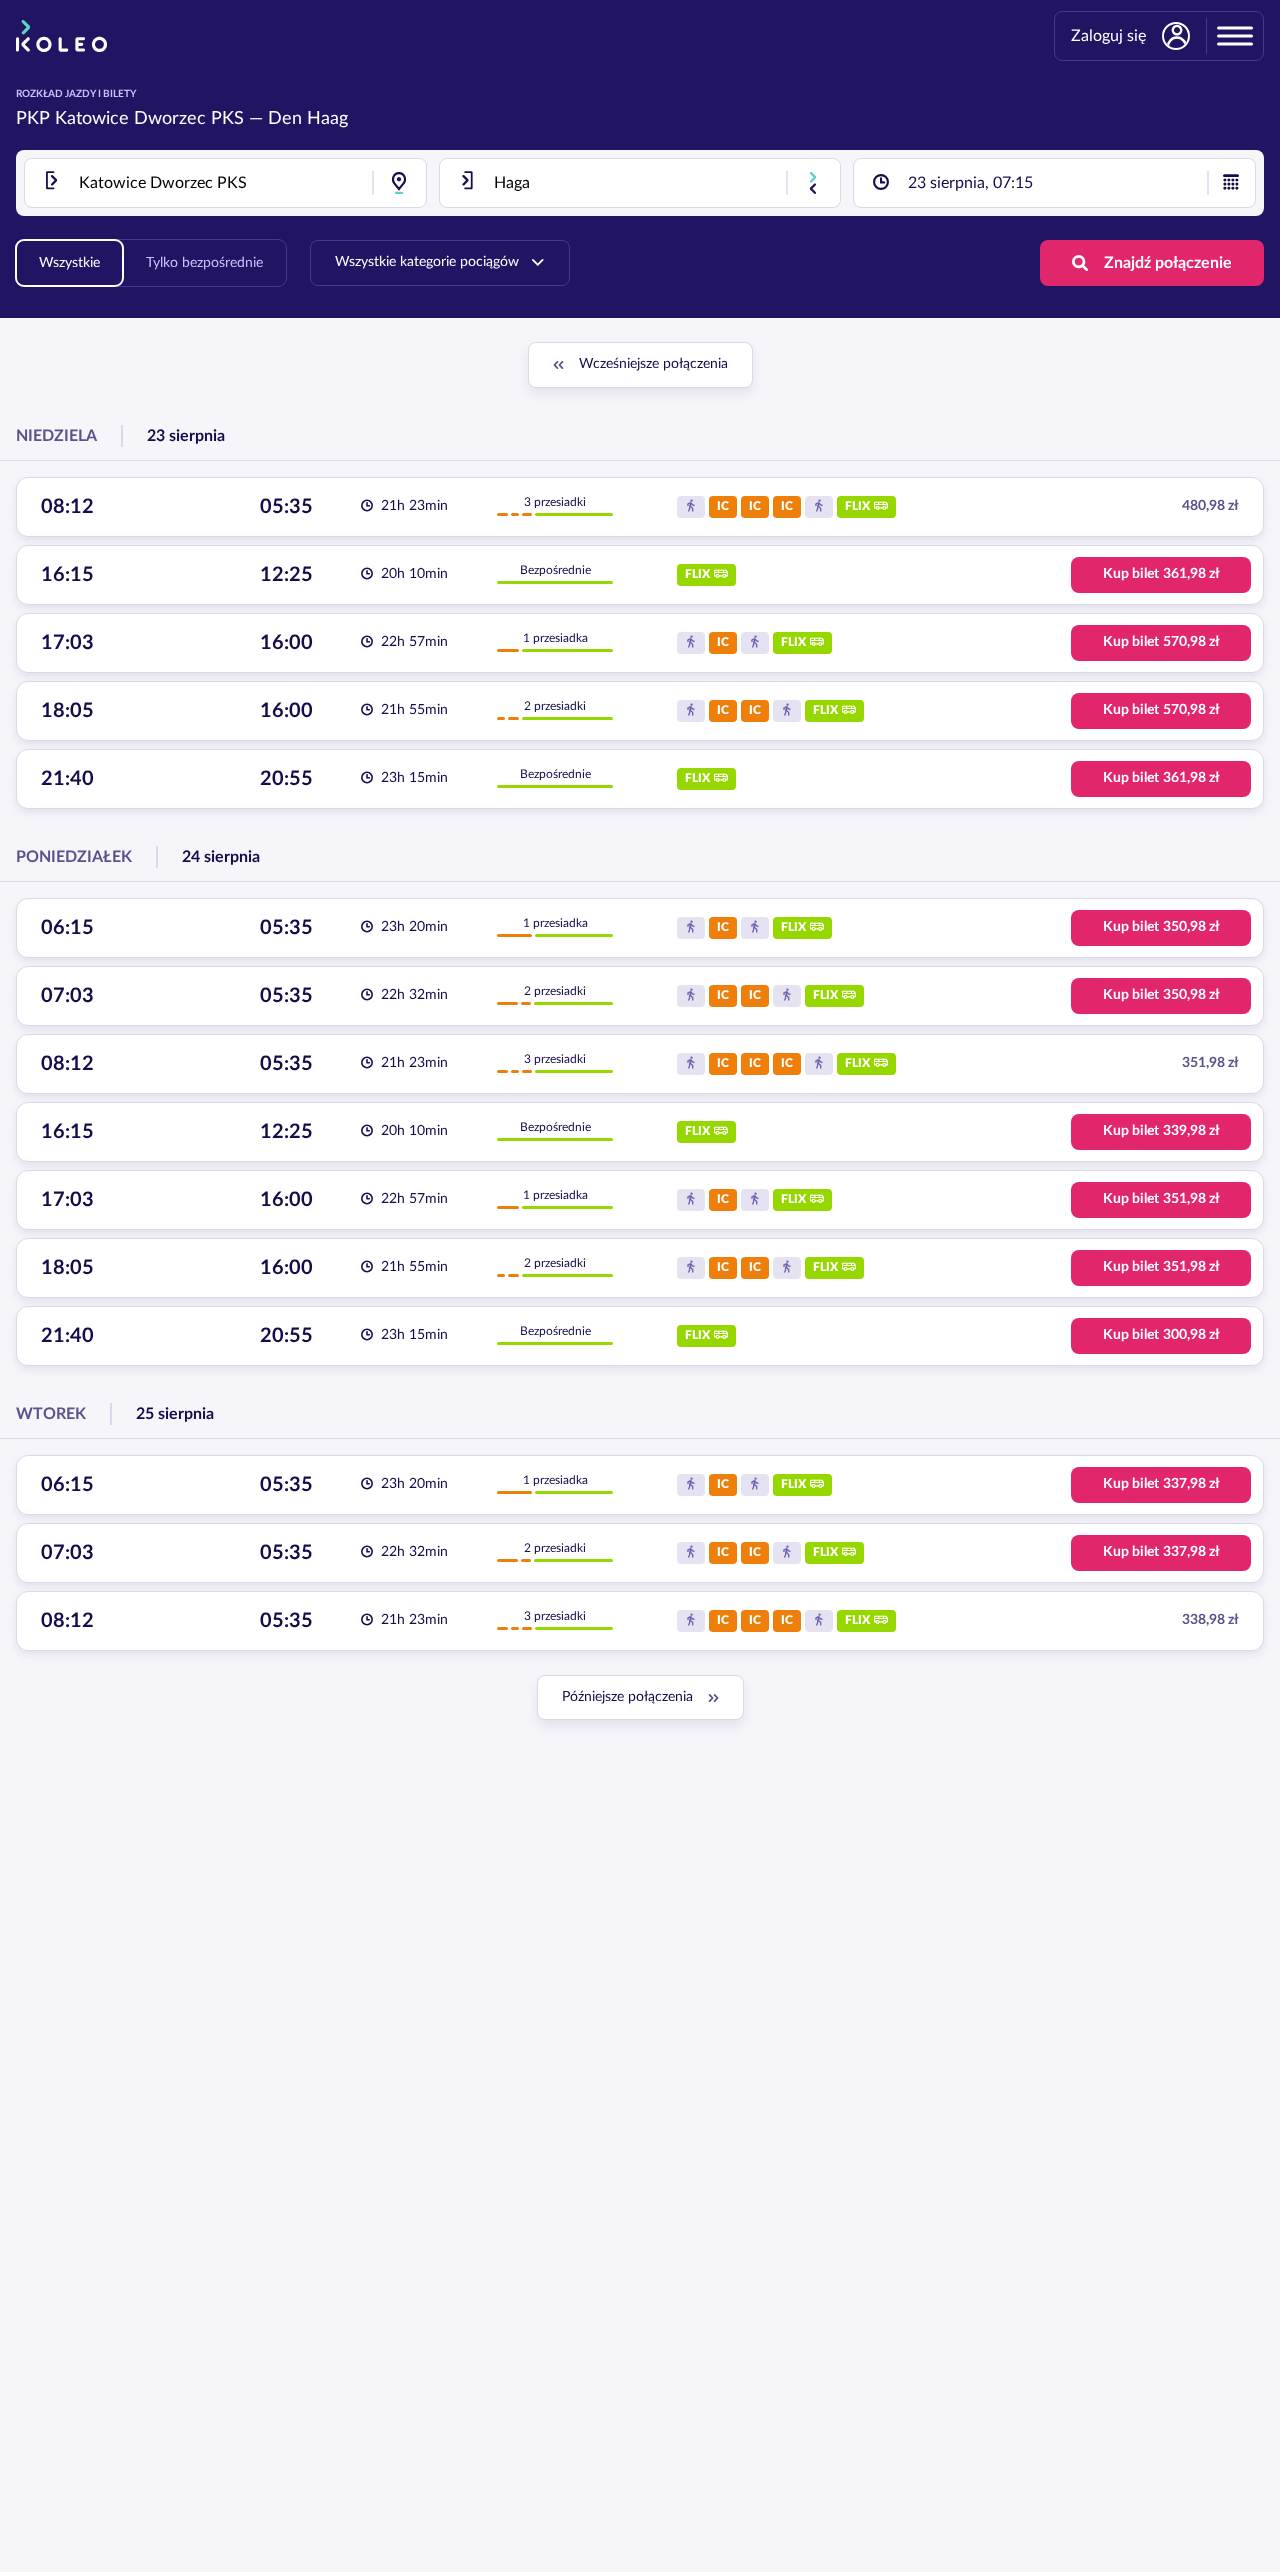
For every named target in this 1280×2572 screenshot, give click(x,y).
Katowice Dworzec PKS (149, 119)
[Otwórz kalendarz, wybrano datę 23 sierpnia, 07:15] (1231, 183)
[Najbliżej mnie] (399, 183)
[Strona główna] (61, 36)
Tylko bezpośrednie (204, 263)
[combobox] (225, 183)
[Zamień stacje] (813, 183)
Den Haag (308, 119)
